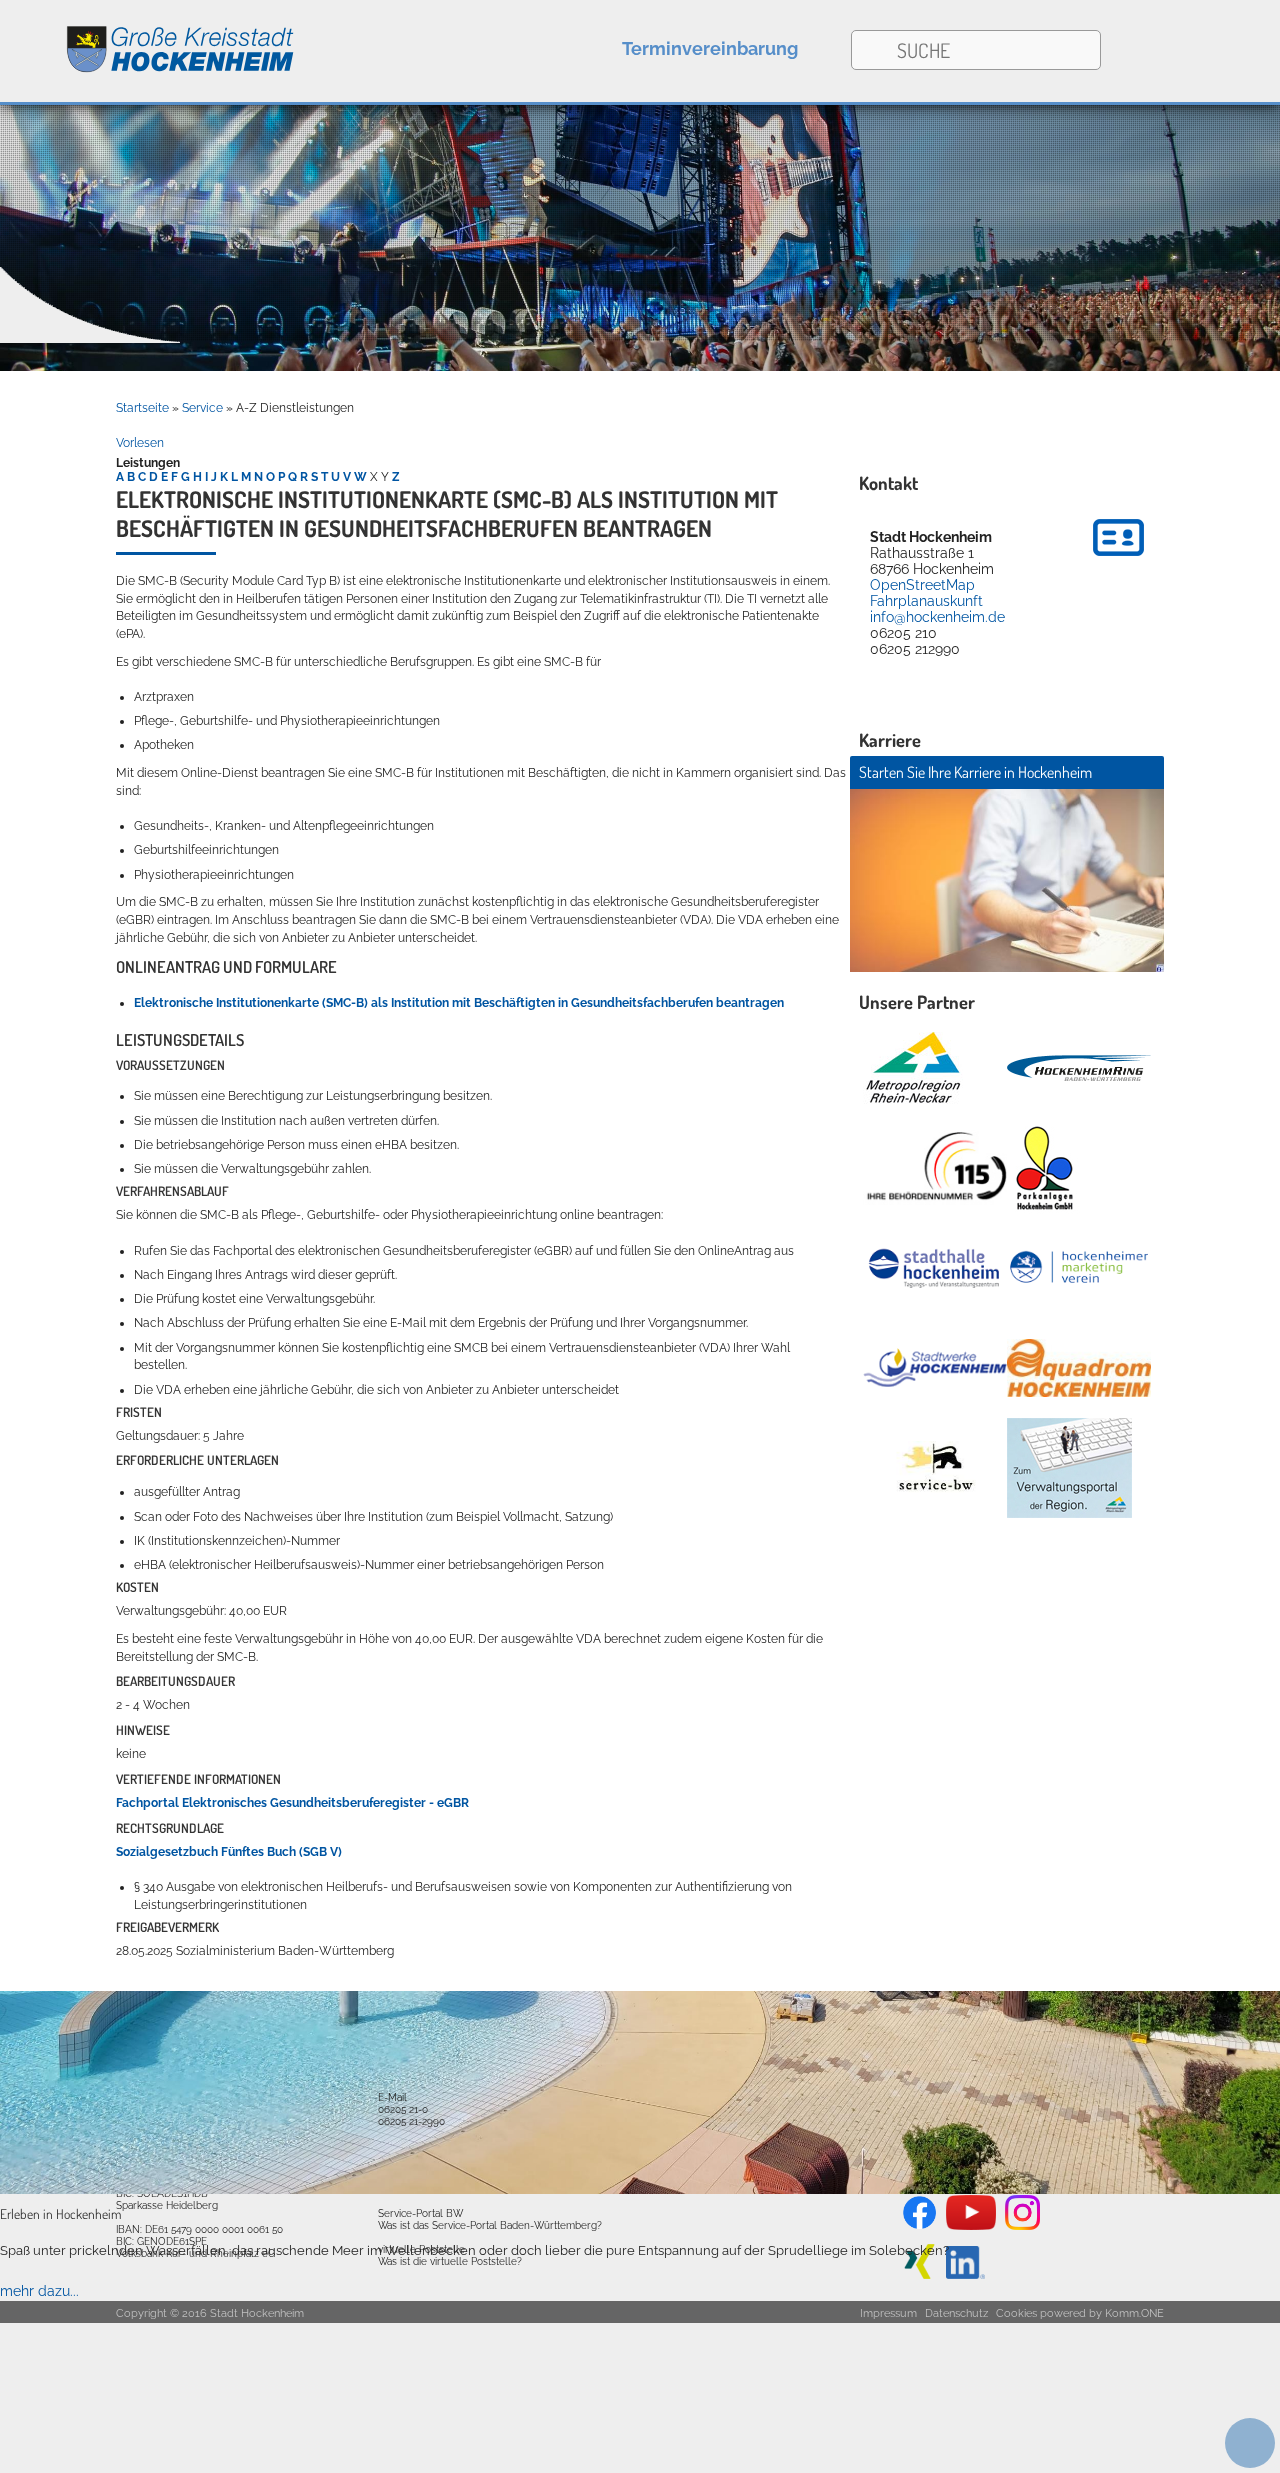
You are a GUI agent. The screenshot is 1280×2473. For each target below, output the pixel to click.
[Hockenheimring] (1079, 1068)
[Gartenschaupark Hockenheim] (1043, 1168)
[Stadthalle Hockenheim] (935, 1267)
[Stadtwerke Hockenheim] (935, 1367)
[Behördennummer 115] (935, 1167)
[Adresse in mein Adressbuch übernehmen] (1118, 559)
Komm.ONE (1134, 2313)
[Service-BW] (935, 1468)
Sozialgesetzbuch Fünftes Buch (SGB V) (229, 1852)
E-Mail (392, 2097)
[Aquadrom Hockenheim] (1079, 1368)
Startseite (142, 408)
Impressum (888, 2313)
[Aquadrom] (640, 2189)
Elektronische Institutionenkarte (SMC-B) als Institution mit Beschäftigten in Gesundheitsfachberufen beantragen (459, 1003)
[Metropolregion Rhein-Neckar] (913, 1068)
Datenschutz (956, 2313)
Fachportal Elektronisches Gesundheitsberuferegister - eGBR (292, 1803)
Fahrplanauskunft (926, 601)
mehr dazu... (39, 2291)
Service (202, 408)
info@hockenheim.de (937, 617)
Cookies (1016, 2313)
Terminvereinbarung (710, 48)
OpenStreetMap (922, 585)
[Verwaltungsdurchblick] (1069, 1468)
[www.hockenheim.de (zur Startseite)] (148, 38)
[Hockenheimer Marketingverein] (1079, 1267)
